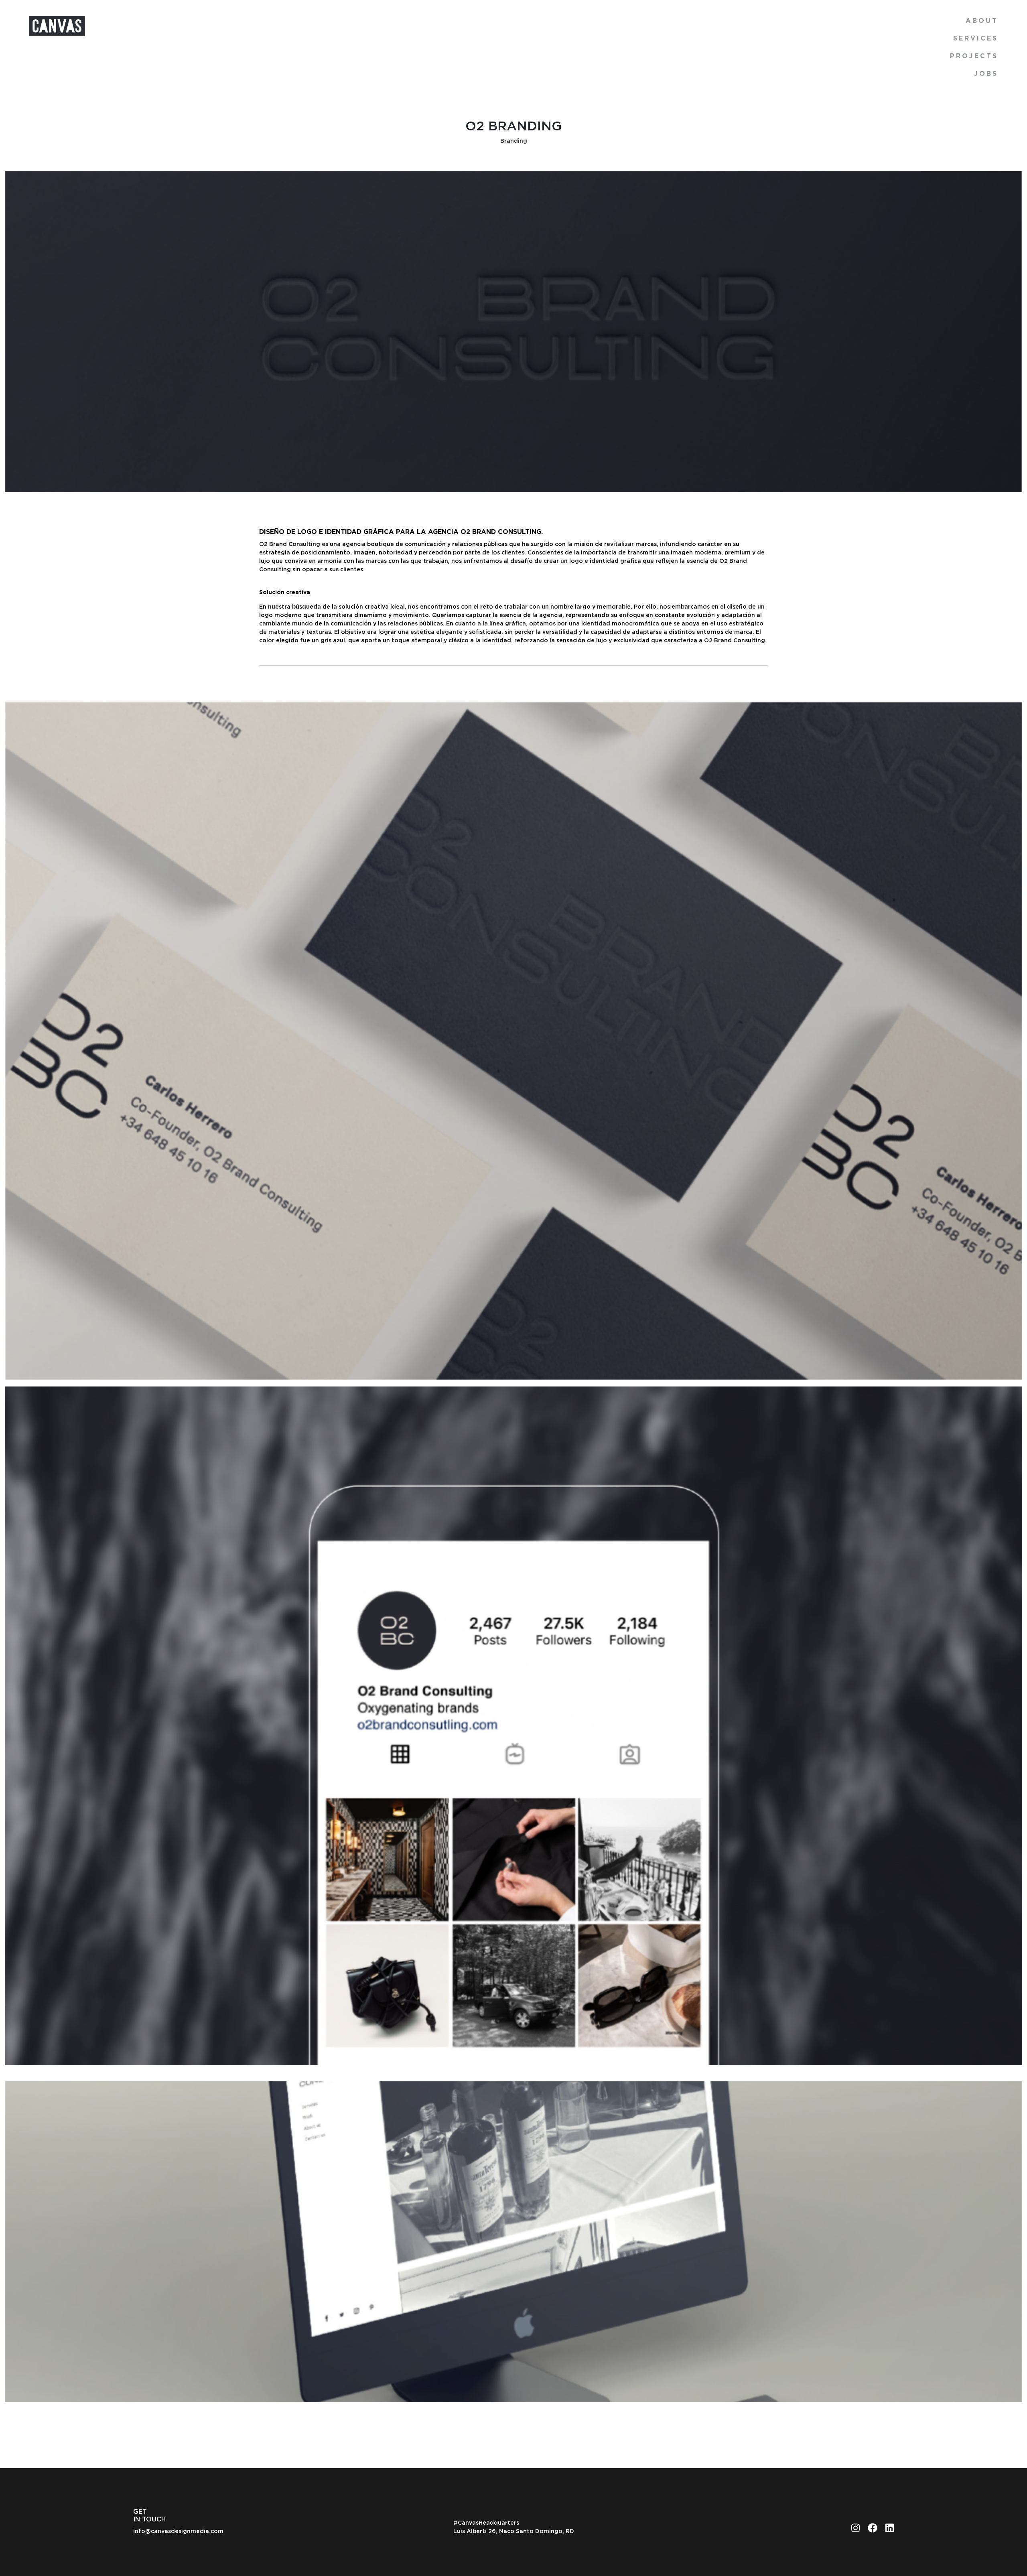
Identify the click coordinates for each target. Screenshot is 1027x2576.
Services (976, 39)
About (982, 21)
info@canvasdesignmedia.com (178, 2531)
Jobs (986, 74)
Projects (974, 56)
